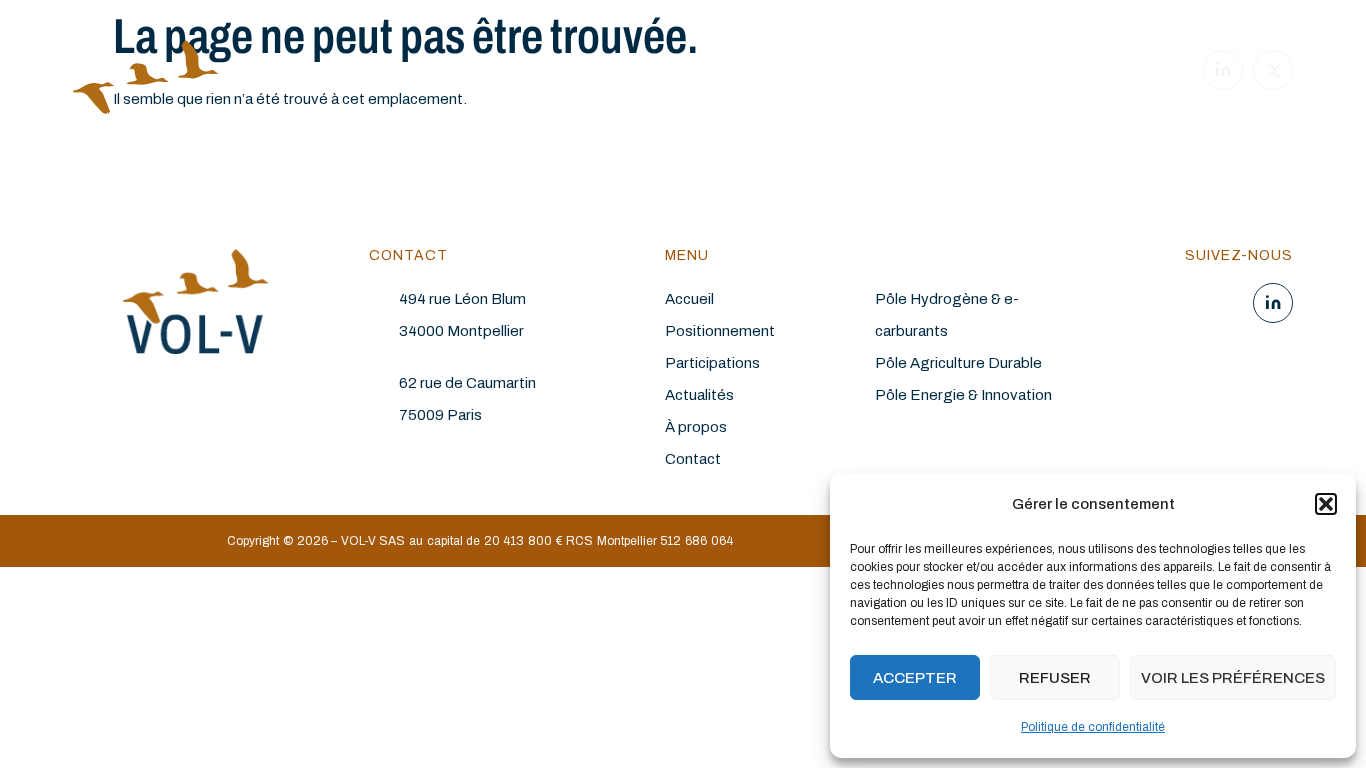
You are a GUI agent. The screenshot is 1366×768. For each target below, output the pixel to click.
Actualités (699, 395)
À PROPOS (942, 73)
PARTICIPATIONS (736, 73)
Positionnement (720, 331)
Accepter (915, 678)
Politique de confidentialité (1093, 727)
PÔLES (631, 73)
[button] (1326, 504)
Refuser (1055, 678)
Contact (693, 459)
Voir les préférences (1233, 678)
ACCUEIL (428, 73)
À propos (696, 427)
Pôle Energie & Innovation (963, 395)
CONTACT (1029, 73)
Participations (712, 363)
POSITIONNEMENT (532, 73)
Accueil (689, 299)
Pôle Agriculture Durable (958, 363)
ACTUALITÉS (847, 73)
